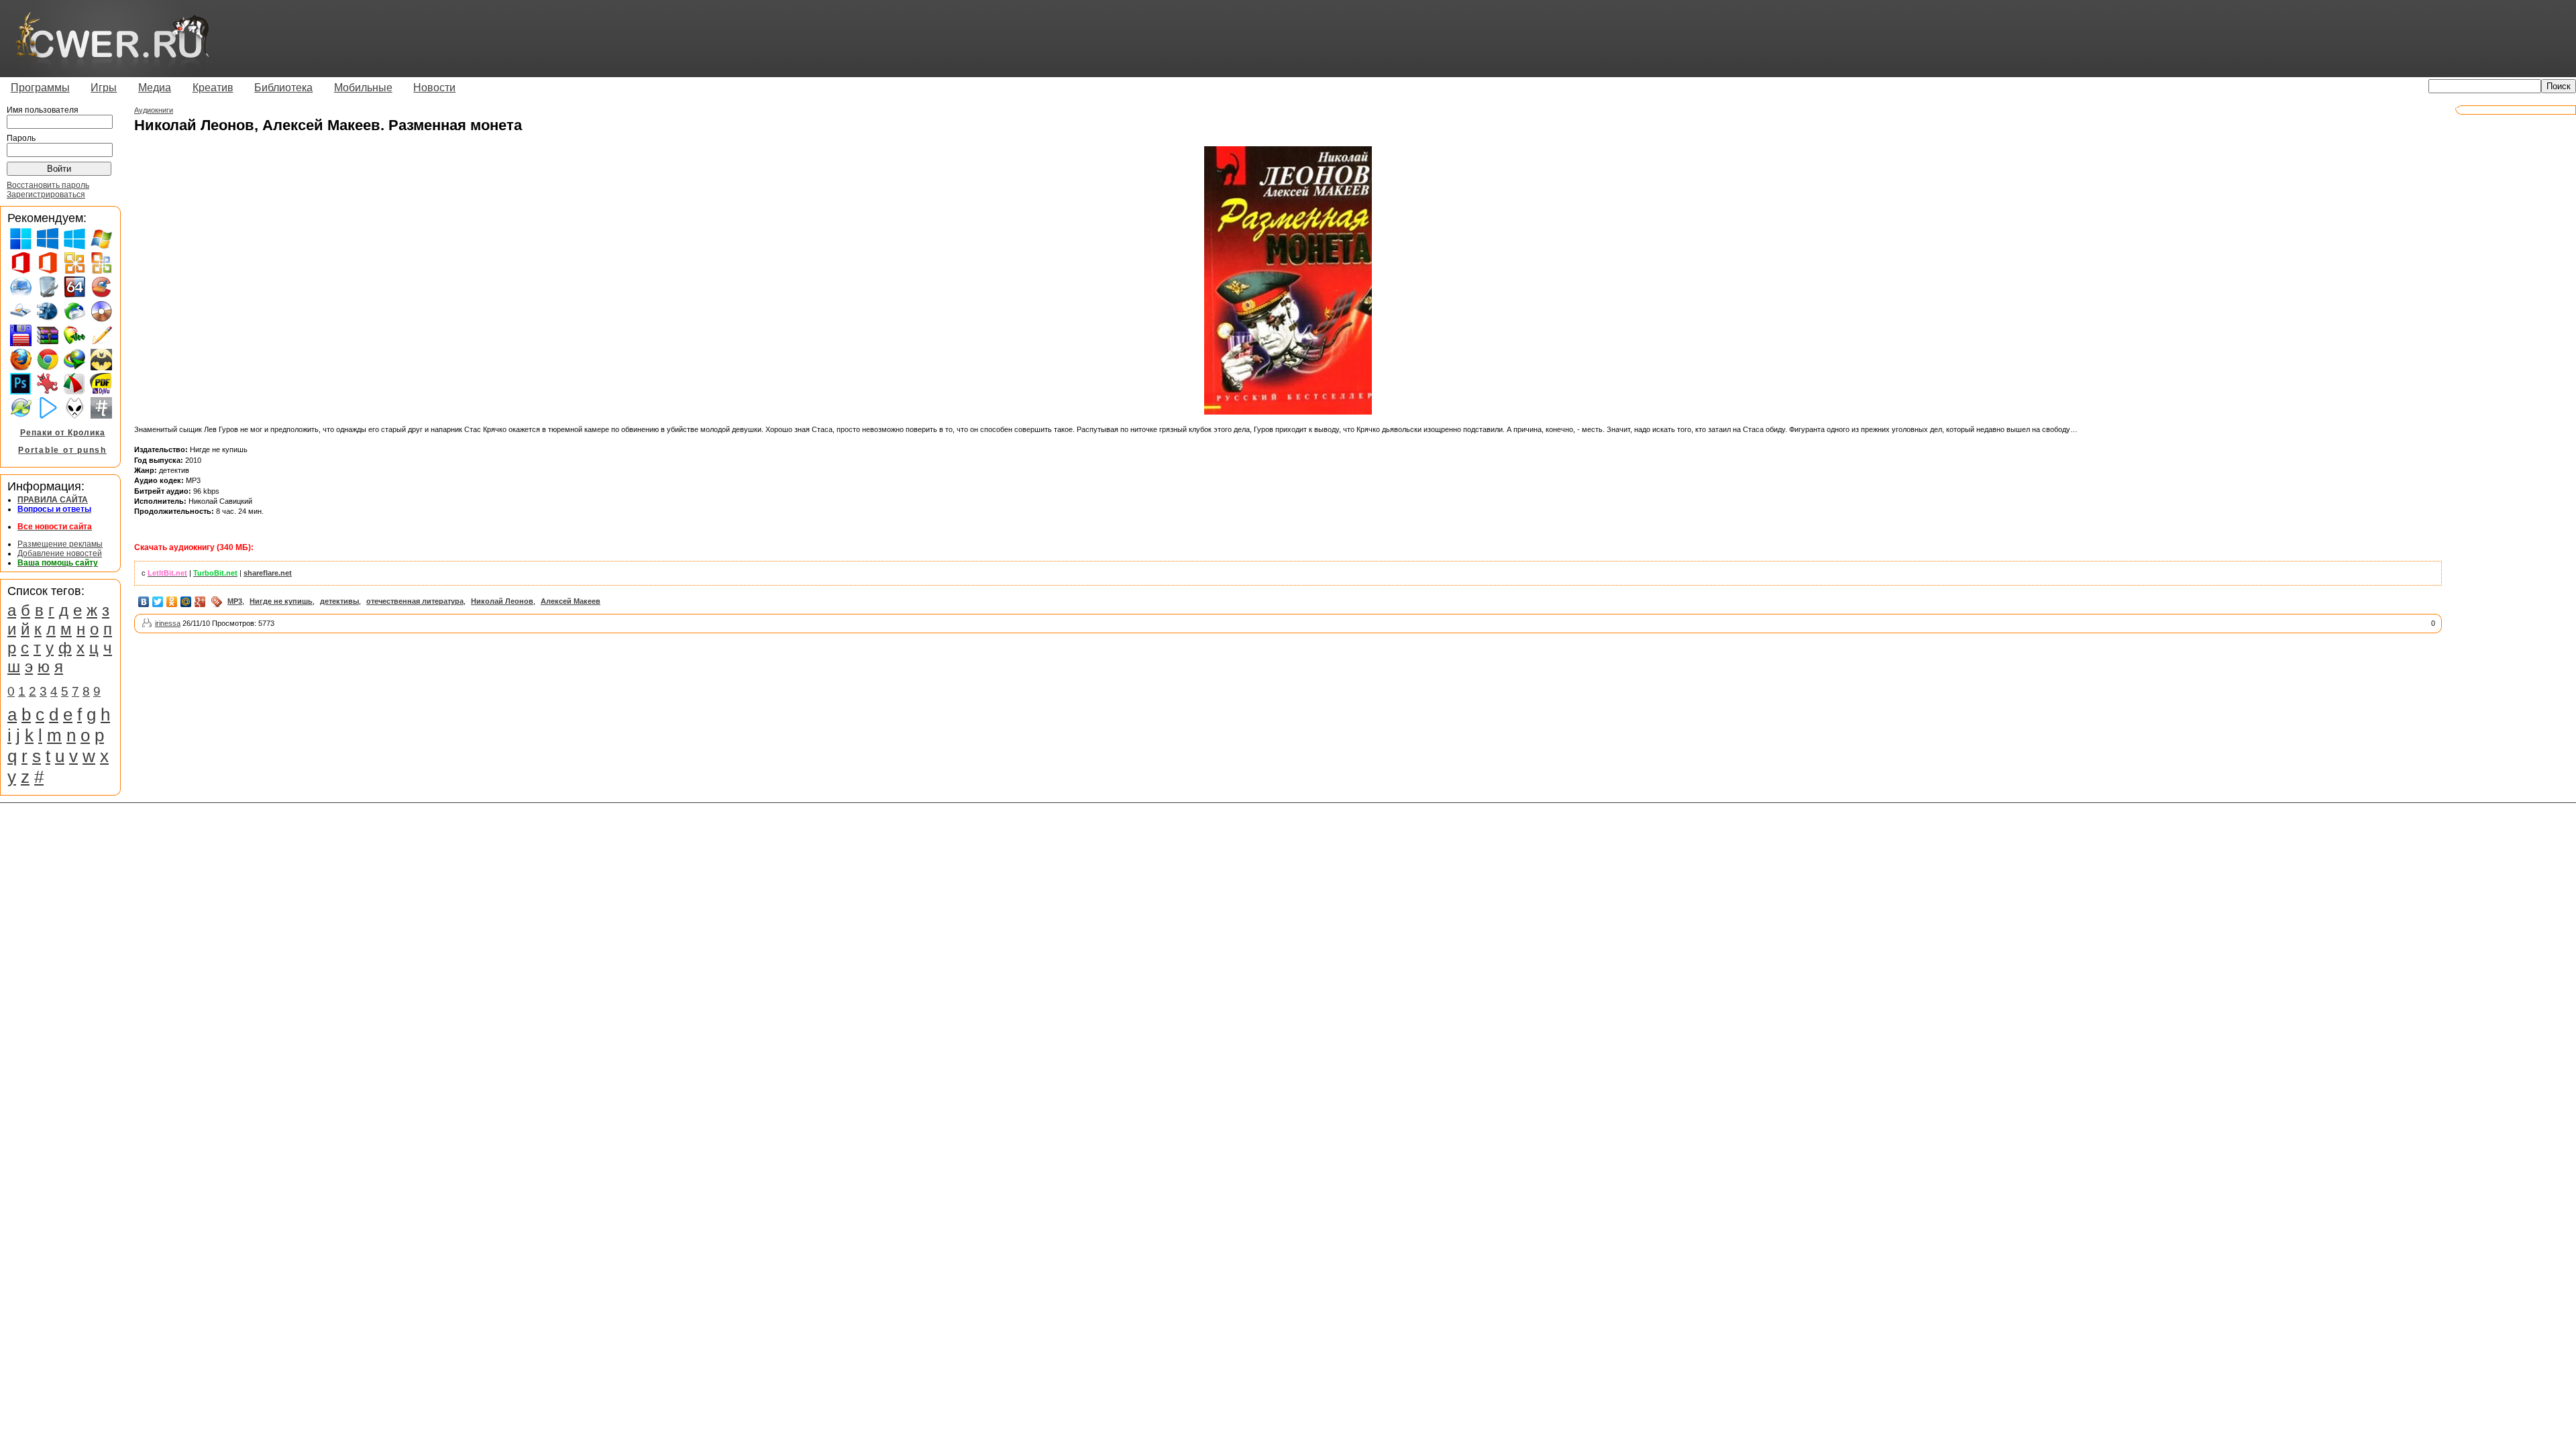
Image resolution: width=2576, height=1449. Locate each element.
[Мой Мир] (186, 602)
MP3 (235, 601)
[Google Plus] (200, 602)
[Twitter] (158, 602)
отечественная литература (415, 601)
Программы (40, 88)
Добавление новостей (60, 553)
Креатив (213, 88)
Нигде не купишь (281, 601)
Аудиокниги (154, 110)
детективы (339, 601)
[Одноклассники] (172, 602)
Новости (434, 88)
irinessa (168, 623)
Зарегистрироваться (46, 195)
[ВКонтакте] (144, 602)
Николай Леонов (502, 601)
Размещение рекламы (60, 544)
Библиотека (283, 88)
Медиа (155, 88)
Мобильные (363, 88)
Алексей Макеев (571, 601)
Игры (104, 88)
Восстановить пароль (48, 185)
